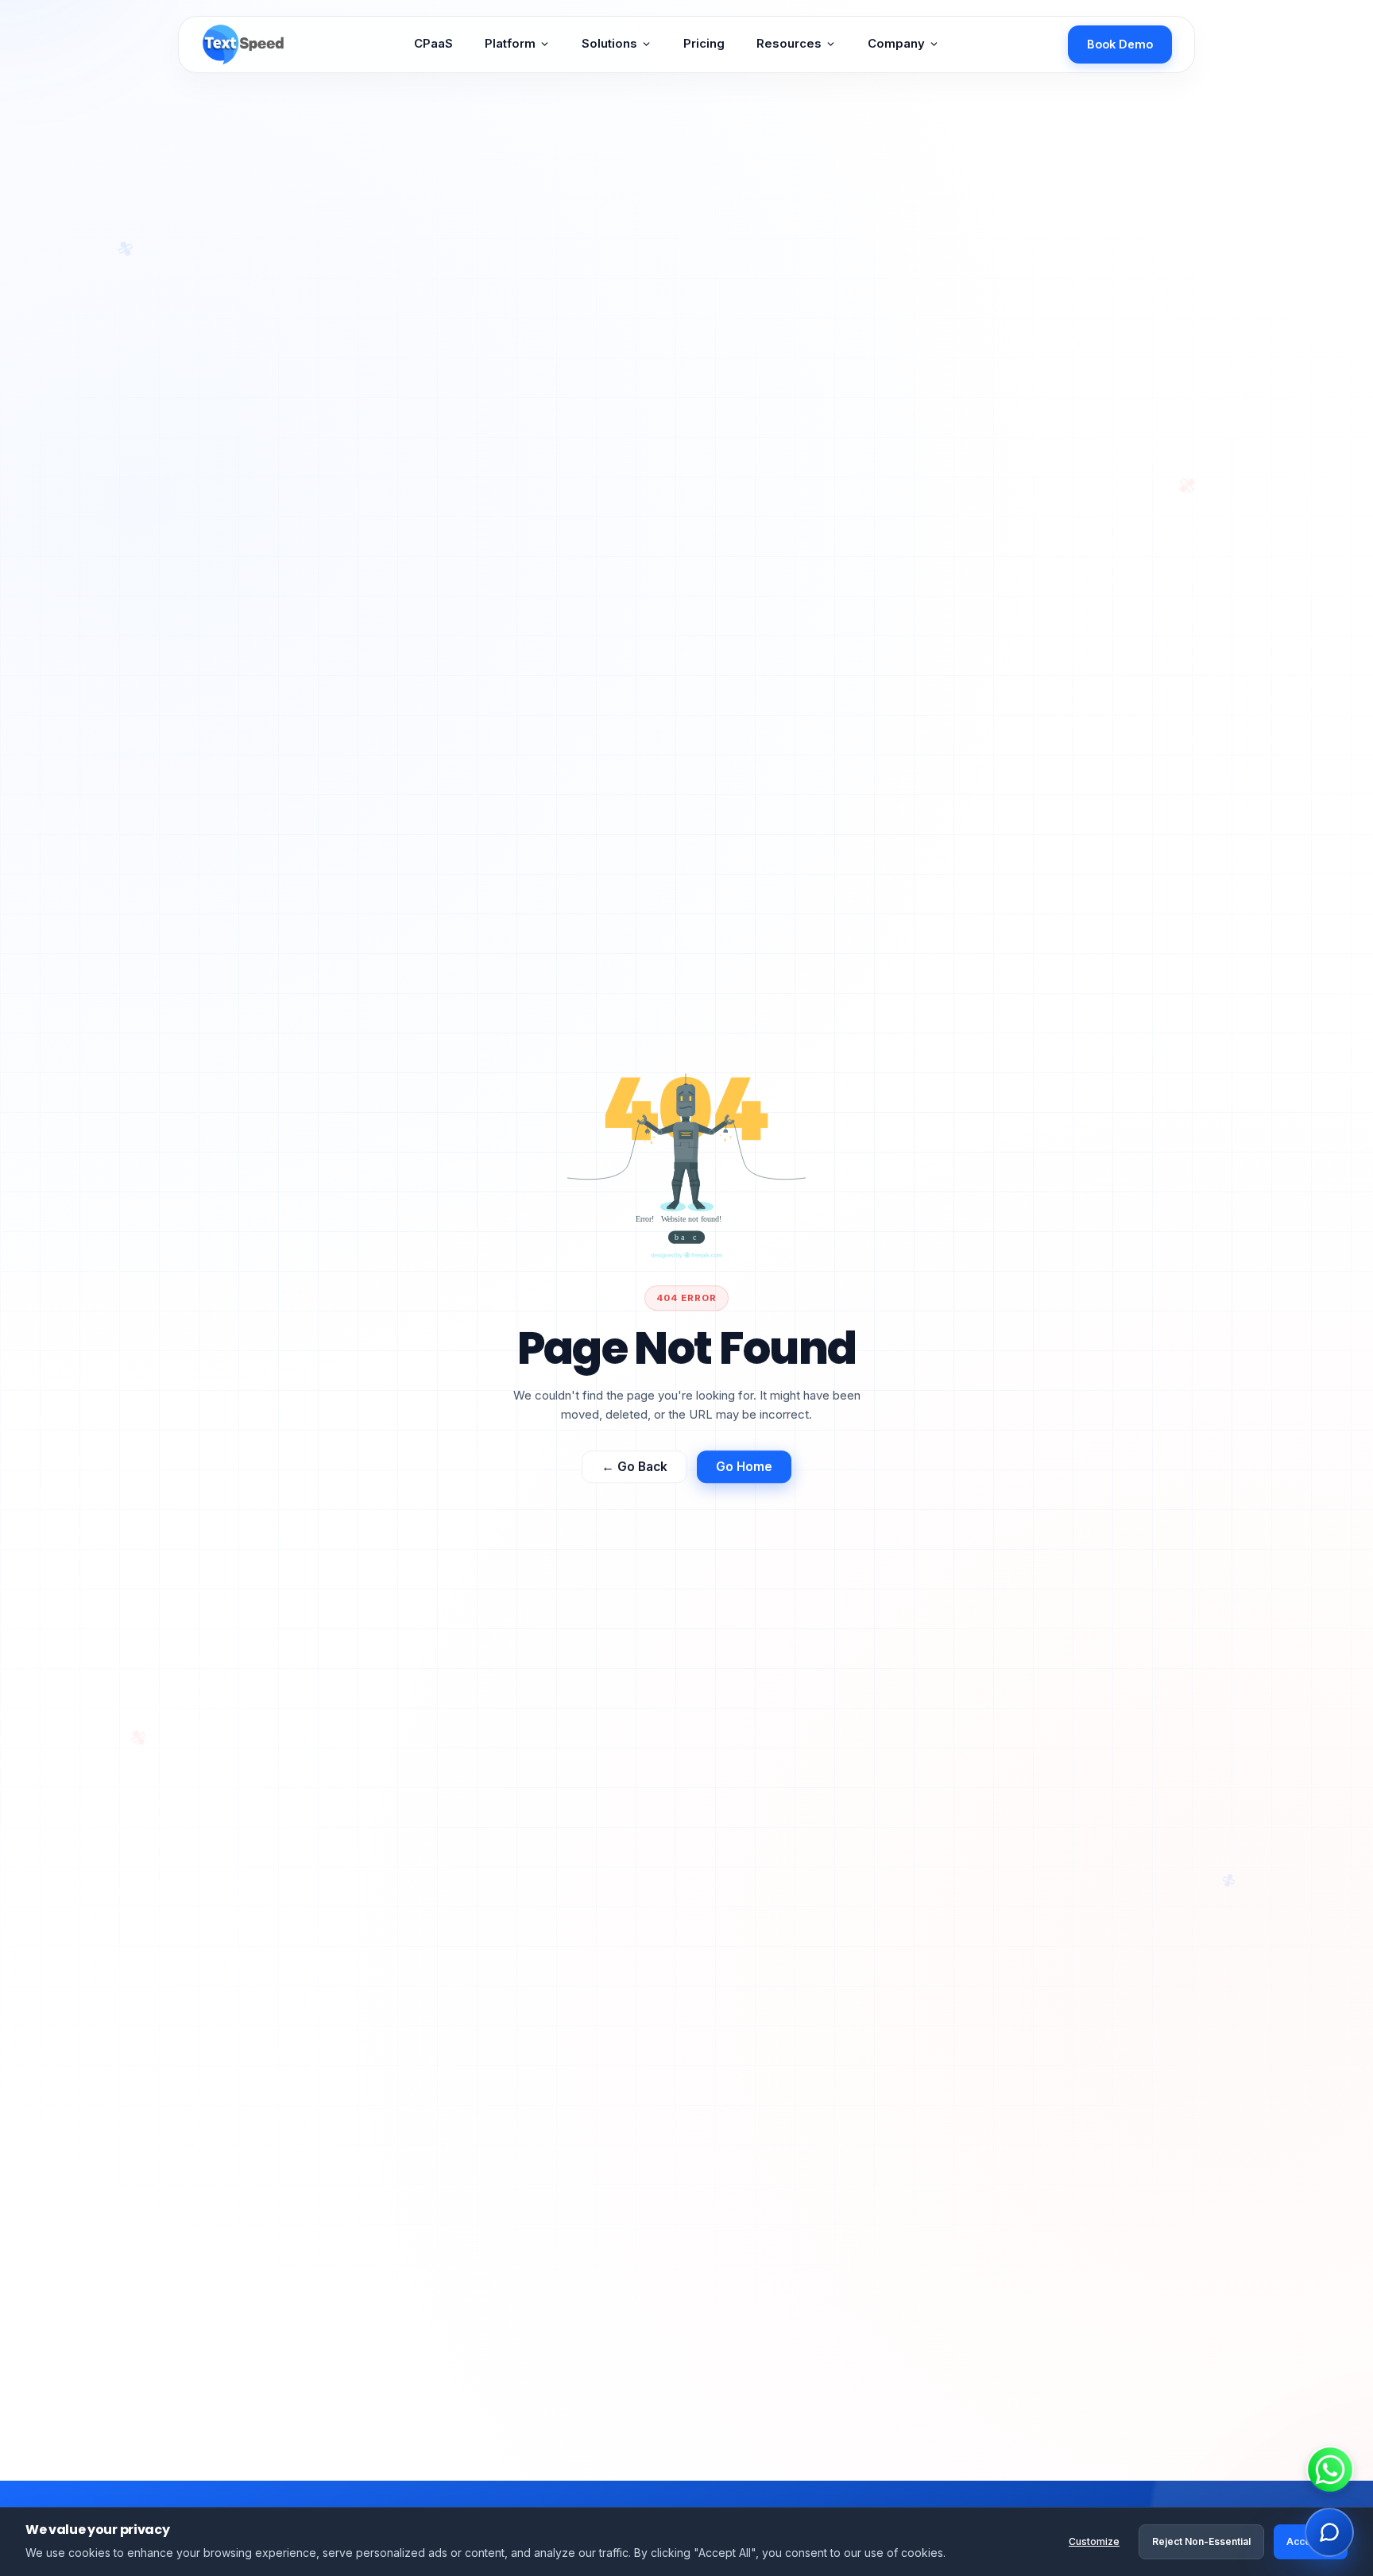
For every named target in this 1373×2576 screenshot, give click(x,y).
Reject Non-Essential (1201, 2541)
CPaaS (433, 44)
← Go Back (634, 1471)
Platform (510, 44)
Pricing (704, 44)
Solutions (609, 44)
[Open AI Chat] (1329, 2532)
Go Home (744, 1471)
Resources (789, 44)
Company (896, 44)
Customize (1094, 2541)
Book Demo (1120, 44)
